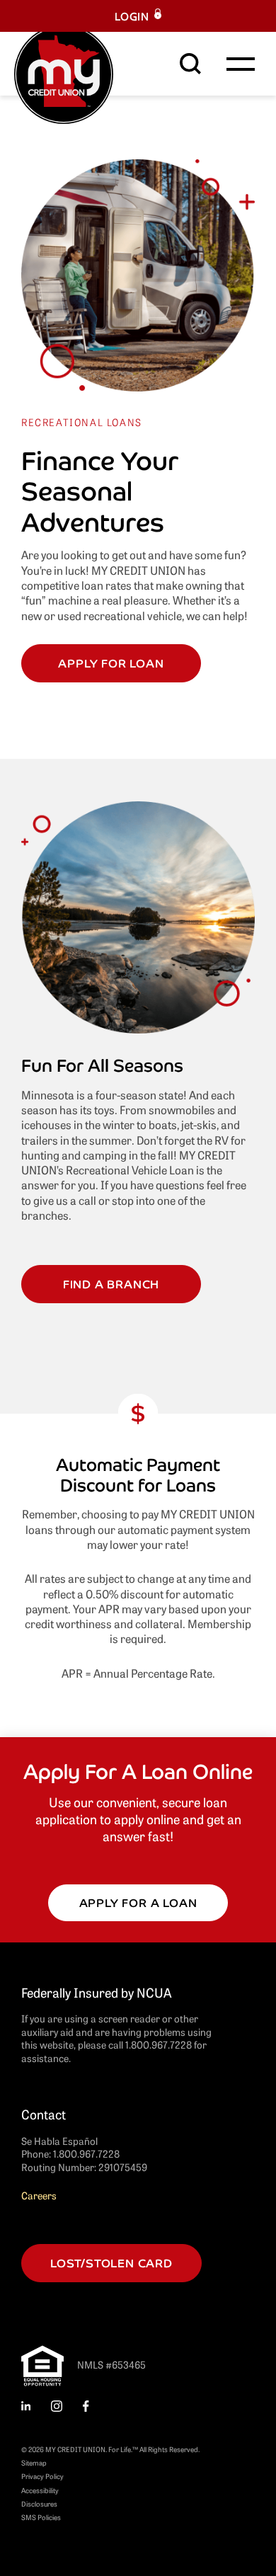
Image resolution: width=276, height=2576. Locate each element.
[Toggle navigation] (241, 64)
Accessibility (40, 2490)
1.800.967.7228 (86, 2153)
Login (132, 16)
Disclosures (39, 2503)
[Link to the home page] (64, 72)
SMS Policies (41, 2517)
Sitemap (34, 2462)
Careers (39, 2195)
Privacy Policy (42, 2476)
